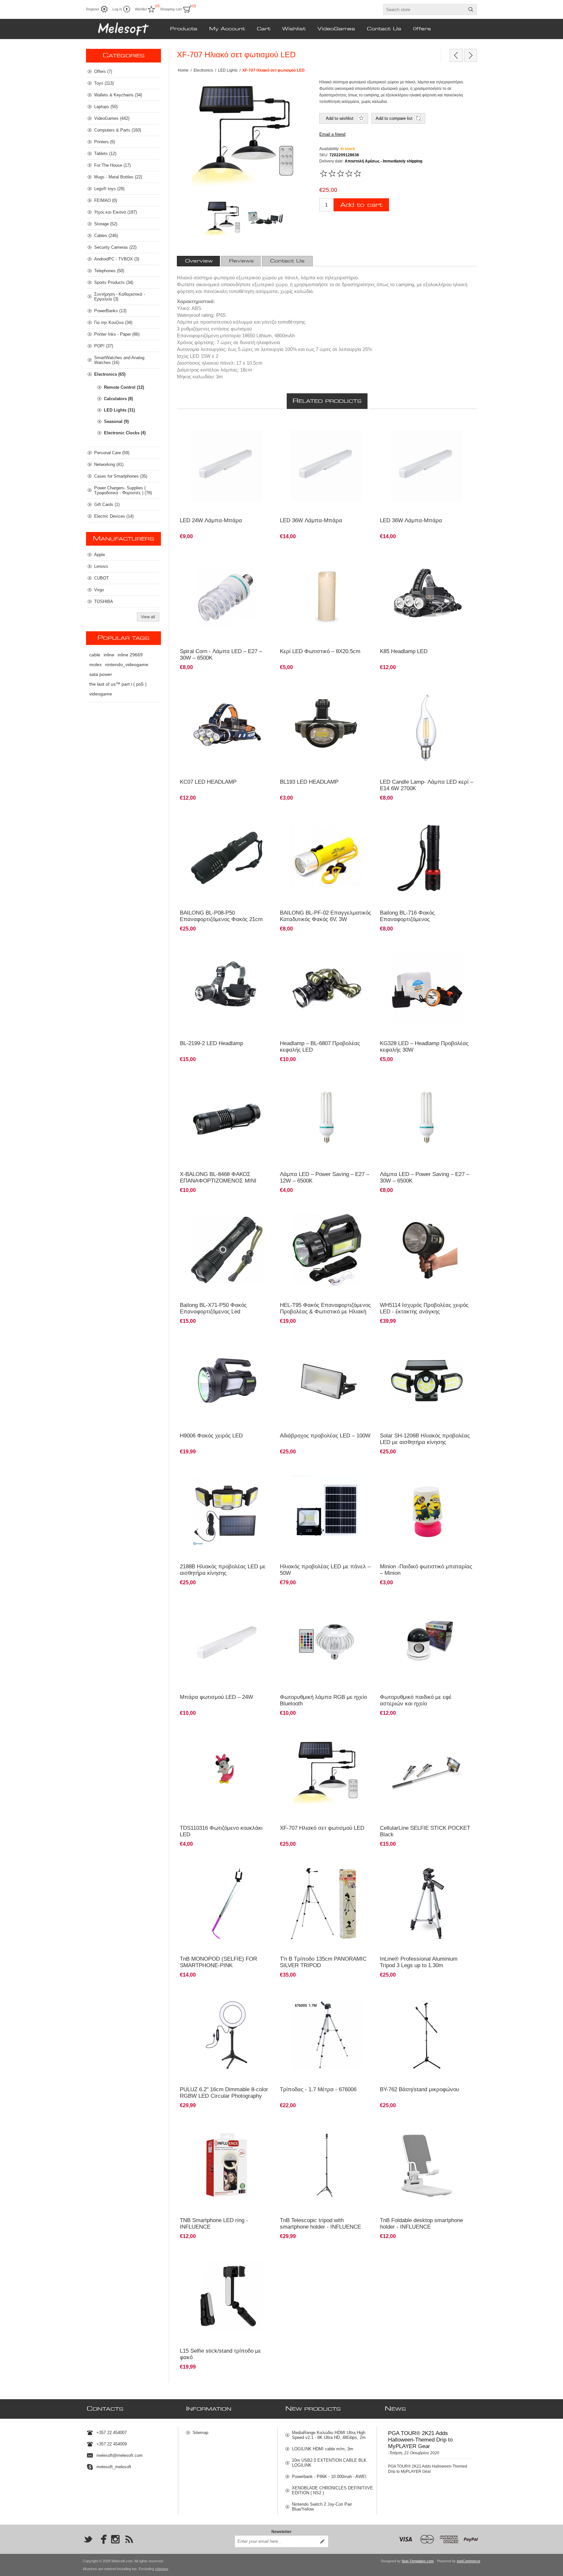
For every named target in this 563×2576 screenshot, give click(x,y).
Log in (117, 9)
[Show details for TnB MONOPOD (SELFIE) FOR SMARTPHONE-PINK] (227, 1904)
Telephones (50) (109, 271)
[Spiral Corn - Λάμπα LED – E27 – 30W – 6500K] (227, 596)
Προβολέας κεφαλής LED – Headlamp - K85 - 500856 (423, 558)
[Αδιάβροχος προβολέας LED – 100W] (327, 1381)
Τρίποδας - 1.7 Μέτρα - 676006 (318, 2089)
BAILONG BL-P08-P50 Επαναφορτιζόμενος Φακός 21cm (221, 916)
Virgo (99, 590)
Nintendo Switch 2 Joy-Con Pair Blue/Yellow (322, 2507)
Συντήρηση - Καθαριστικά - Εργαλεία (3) (120, 297)
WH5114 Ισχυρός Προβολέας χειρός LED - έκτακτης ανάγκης (424, 1308)
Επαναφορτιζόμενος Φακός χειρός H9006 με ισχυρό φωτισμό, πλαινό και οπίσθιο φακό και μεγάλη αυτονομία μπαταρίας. (223, 1346)
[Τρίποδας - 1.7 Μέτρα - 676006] (327, 2035)
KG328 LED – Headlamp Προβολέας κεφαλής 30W (424, 1047)
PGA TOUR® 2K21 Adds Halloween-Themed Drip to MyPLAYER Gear (420, 2440)
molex (95, 665)
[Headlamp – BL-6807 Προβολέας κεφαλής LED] (327, 989)
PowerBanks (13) (110, 311)
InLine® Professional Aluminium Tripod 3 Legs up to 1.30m (419, 1962)
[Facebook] (102, 2539)
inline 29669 (130, 655)
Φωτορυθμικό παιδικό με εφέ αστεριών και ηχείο (416, 1700)
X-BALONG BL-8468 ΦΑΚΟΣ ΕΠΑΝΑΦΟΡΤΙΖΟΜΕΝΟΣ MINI (218, 1177)
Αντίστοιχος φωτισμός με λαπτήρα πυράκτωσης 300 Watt (225, 558)
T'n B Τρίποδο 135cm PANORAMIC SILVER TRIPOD (323, 1962)
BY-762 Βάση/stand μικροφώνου (419, 2089)
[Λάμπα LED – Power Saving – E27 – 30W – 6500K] (327, 1119)
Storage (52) (106, 224)
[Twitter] (88, 2539)
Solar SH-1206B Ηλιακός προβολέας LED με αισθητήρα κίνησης (425, 1439)
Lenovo (101, 566)
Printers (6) (105, 142)
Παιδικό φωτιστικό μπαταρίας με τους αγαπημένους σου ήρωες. (416, 1473)
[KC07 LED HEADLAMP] (227, 727)
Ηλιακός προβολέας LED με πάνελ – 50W (325, 1570)
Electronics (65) (110, 374)
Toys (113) (104, 83)
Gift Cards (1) (107, 504)
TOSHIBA (104, 602)
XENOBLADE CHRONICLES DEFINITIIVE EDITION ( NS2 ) (332, 2490)
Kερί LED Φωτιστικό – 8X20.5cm (320, 651)
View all (148, 617)
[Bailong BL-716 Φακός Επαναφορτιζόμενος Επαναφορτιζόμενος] (427, 833)
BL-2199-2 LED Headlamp (211, 1043)
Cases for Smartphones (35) (121, 476)
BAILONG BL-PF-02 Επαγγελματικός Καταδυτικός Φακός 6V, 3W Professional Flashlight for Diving (325, 919)
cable (95, 655)
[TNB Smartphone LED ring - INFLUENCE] (227, 2165)
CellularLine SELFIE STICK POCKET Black (425, 1831)
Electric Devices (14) (114, 516)
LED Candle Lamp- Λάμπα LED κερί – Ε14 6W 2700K (426, 785)
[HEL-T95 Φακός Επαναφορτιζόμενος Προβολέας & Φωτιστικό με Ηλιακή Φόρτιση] (327, 1226)
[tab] (199, 261)
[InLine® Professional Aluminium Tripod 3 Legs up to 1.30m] (427, 1904)
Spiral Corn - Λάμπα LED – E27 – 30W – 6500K (221, 655)
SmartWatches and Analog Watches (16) (119, 360)
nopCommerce (469, 2561)
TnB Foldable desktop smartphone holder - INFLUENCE (421, 2224)
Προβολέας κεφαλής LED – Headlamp (217, 948)
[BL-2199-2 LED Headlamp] (227, 989)
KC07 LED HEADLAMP (208, 782)
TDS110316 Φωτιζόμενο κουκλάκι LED (221, 1831)
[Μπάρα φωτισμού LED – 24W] (227, 1642)
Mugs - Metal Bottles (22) (118, 177)
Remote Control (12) (124, 387)
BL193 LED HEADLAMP (309, 782)
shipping (162, 2569)
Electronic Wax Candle (304, 555)
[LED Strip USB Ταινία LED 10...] (470, 55)
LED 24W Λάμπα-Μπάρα (211, 520)
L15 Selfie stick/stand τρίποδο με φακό (220, 2354)
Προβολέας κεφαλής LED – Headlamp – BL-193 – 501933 (326, 689)
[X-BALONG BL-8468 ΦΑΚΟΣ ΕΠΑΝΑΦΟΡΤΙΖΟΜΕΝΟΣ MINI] (227, 1119)
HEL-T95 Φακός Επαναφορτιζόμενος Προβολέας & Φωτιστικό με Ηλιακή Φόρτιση (325, 1312)
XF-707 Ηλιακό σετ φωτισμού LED (322, 1828)
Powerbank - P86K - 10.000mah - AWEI (329, 2477)
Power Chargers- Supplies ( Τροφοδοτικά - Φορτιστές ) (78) (123, 490)
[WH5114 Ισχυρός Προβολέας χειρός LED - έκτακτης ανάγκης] (427, 1250)
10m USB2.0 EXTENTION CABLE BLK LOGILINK (329, 2463)
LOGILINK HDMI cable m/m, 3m (323, 2449)
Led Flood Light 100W (303, 1340)
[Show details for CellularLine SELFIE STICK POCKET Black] (427, 1773)
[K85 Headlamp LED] (427, 596)
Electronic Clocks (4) (125, 433)
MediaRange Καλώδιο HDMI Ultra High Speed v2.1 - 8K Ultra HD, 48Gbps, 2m (329, 2435)
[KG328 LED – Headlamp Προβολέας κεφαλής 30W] (427, 989)
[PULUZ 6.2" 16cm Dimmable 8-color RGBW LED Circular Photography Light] (227, 2035)
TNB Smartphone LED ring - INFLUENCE (214, 2224)
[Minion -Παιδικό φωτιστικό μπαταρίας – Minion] (427, 1512)
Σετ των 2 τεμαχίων (400, 686)
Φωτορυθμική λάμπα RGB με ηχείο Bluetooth (323, 1700)
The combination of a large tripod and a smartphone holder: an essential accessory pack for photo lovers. (326, 2130)
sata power (101, 674)
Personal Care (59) (112, 453)
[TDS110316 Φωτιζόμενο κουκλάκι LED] (227, 1773)
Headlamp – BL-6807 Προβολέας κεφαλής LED (320, 1047)
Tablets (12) (105, 154)
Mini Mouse (194, 1732)
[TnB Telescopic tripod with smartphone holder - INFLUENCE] (327, 2165)
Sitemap (200, 2433)
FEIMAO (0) (106, 200)
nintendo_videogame (127, 665)
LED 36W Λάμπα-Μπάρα (311, 520)
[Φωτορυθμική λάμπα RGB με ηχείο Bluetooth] (327, 1642)
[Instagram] (115, 2539)
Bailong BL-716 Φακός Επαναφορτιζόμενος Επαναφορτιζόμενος (407, 919)
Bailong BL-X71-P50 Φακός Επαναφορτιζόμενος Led (213, 1308)
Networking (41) (109, 464)
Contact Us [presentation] (287, 261)
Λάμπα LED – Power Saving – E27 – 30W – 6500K (425, 1177)
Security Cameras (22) (115, 247)
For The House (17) (112, 165)
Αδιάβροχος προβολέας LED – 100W (325, 1436)
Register (93, 9)
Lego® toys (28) (109, 189)
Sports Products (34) (114, 282)
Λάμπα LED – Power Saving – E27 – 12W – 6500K (325, 1177)
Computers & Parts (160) (118, 130)
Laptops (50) (106, 107)
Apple (100, 555)
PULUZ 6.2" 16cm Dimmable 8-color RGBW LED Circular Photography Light (224, 2096)
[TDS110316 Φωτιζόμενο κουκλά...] (456, 55)
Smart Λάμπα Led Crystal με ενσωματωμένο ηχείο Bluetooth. (327, 1604)
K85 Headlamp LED (404, 651)
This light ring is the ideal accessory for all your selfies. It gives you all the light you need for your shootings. (226, 2130)
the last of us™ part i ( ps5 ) (118, 684)
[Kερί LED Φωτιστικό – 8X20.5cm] (327, 596)
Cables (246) (106, 236)
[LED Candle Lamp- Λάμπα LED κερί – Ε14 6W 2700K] (427, 727)
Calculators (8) (118, 399)
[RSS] (129, 2539)
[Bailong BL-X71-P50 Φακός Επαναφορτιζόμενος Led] (227, 1250)
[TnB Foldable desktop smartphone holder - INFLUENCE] (427, 2165)
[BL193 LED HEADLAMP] (327, 727)
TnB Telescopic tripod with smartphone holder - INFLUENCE (320, 2224)
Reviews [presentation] (241, 261)
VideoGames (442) (112, 118)
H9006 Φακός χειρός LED (211, 1436)
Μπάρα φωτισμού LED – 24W (217, 1697)
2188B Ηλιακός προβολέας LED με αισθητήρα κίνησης (223, 1570)
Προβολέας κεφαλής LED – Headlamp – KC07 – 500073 (226, 689)
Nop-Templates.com (418, 2561)
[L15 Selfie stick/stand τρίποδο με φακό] (227, 2296)
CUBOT (101, 578)
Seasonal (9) (116, 421)
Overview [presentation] (199, 261)
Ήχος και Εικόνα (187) (115, 212)
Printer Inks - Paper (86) (117, 334)
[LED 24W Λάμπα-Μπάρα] (227, 466)
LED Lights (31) (119, 410)
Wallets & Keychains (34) (118, 95)
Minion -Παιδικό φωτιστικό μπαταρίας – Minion (426, 1570)
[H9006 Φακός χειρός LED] (227, 1381)
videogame (101, 694)
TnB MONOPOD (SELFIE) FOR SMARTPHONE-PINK (218, 1962)
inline (109, 655)
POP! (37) (104, 346)
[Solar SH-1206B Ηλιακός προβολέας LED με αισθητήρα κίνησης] (427, 1381)
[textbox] (424, 9)
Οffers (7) (103, 71)
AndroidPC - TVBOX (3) (117, 259)
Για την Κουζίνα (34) (113, 322)
